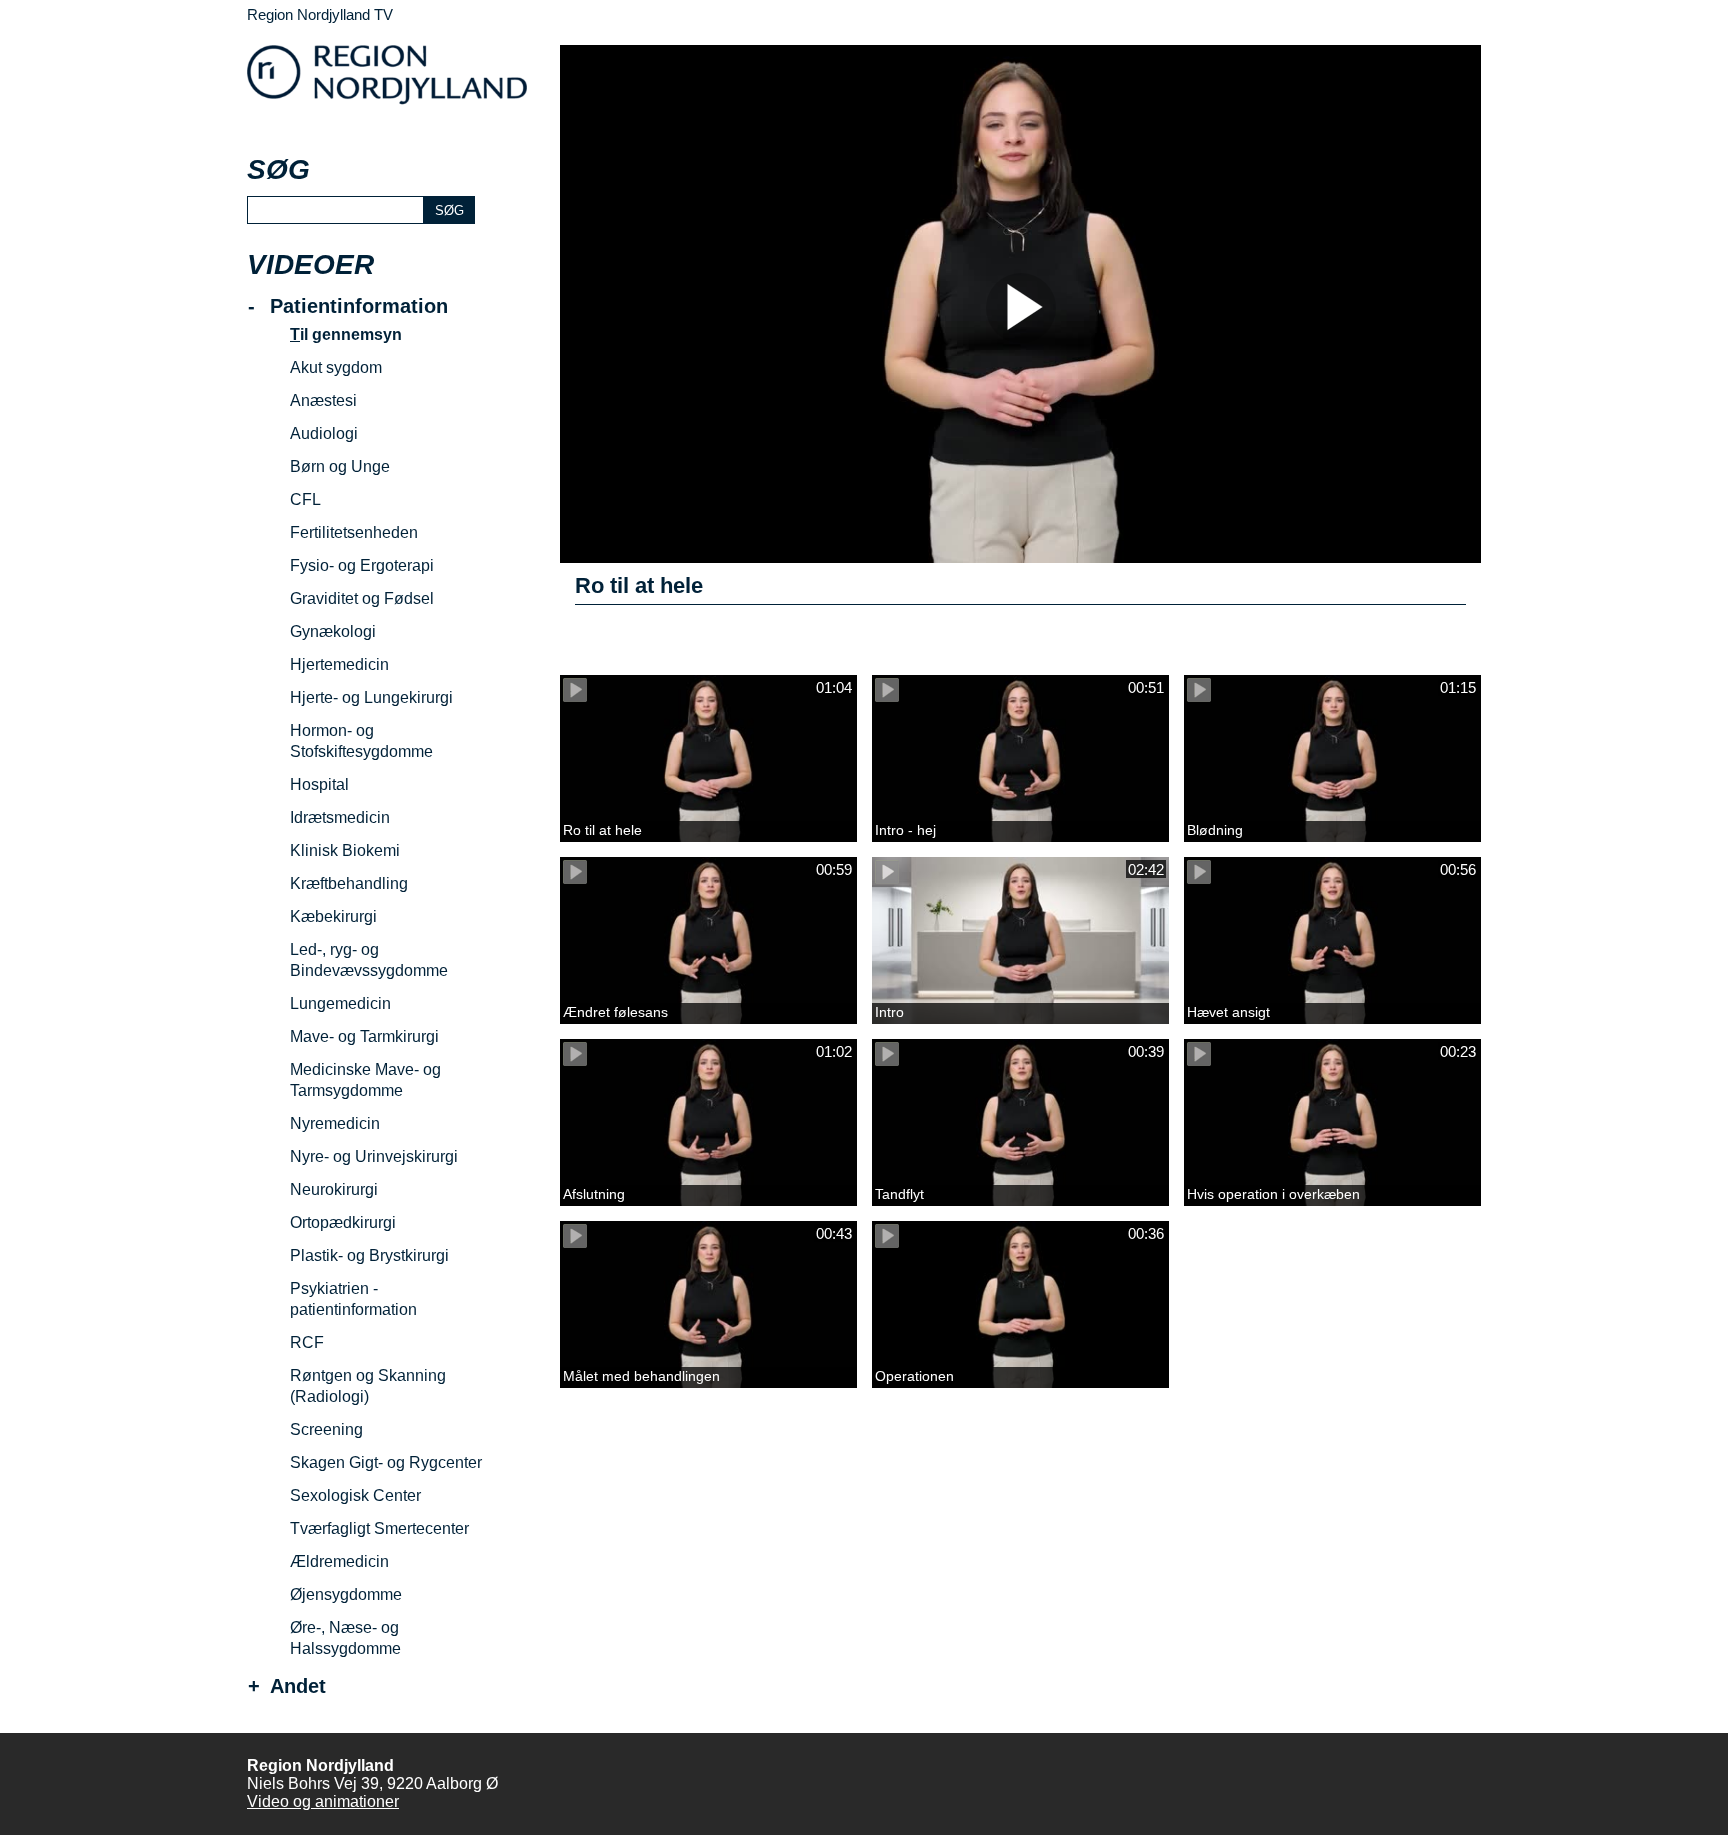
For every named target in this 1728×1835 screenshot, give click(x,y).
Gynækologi (333, 631)
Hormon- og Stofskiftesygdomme (361, 741)
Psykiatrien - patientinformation (353, 1299)
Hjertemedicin (339, 664)
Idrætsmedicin (340, 817)
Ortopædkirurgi (343, 1222)
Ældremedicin (339, 1561)
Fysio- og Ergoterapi (362, 565)
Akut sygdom (336, 367)
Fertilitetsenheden (354, 532)
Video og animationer (323, 1801)
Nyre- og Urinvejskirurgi (374, 1156)
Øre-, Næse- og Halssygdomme (345, 1638)
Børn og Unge (340, 466)
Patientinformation (359, 306)
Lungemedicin (340, 1003)
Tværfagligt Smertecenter (379, 1528)
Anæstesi (323, 400)
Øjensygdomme (346, 1594)
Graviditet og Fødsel (362, 598)
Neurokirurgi (334, 1189)
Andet (298, 1686)
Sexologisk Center (355, 1495)
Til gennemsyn (346, 334)
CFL (305, 499)
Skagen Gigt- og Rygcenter (386, 1462)
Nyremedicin (335, 1123)
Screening (326, 1429)
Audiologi (324, 433)
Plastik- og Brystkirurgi (369, 1255)
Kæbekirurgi (333, 916)
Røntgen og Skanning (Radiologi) (368, 1386)
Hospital (319, 784)
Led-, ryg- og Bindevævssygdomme (369, 960)
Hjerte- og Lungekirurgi (371, 697)
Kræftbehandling (349, 883)
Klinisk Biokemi (345, 850)
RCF (307, 1342)
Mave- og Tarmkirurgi (364, 1036)
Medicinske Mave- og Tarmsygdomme (365, 1080)
